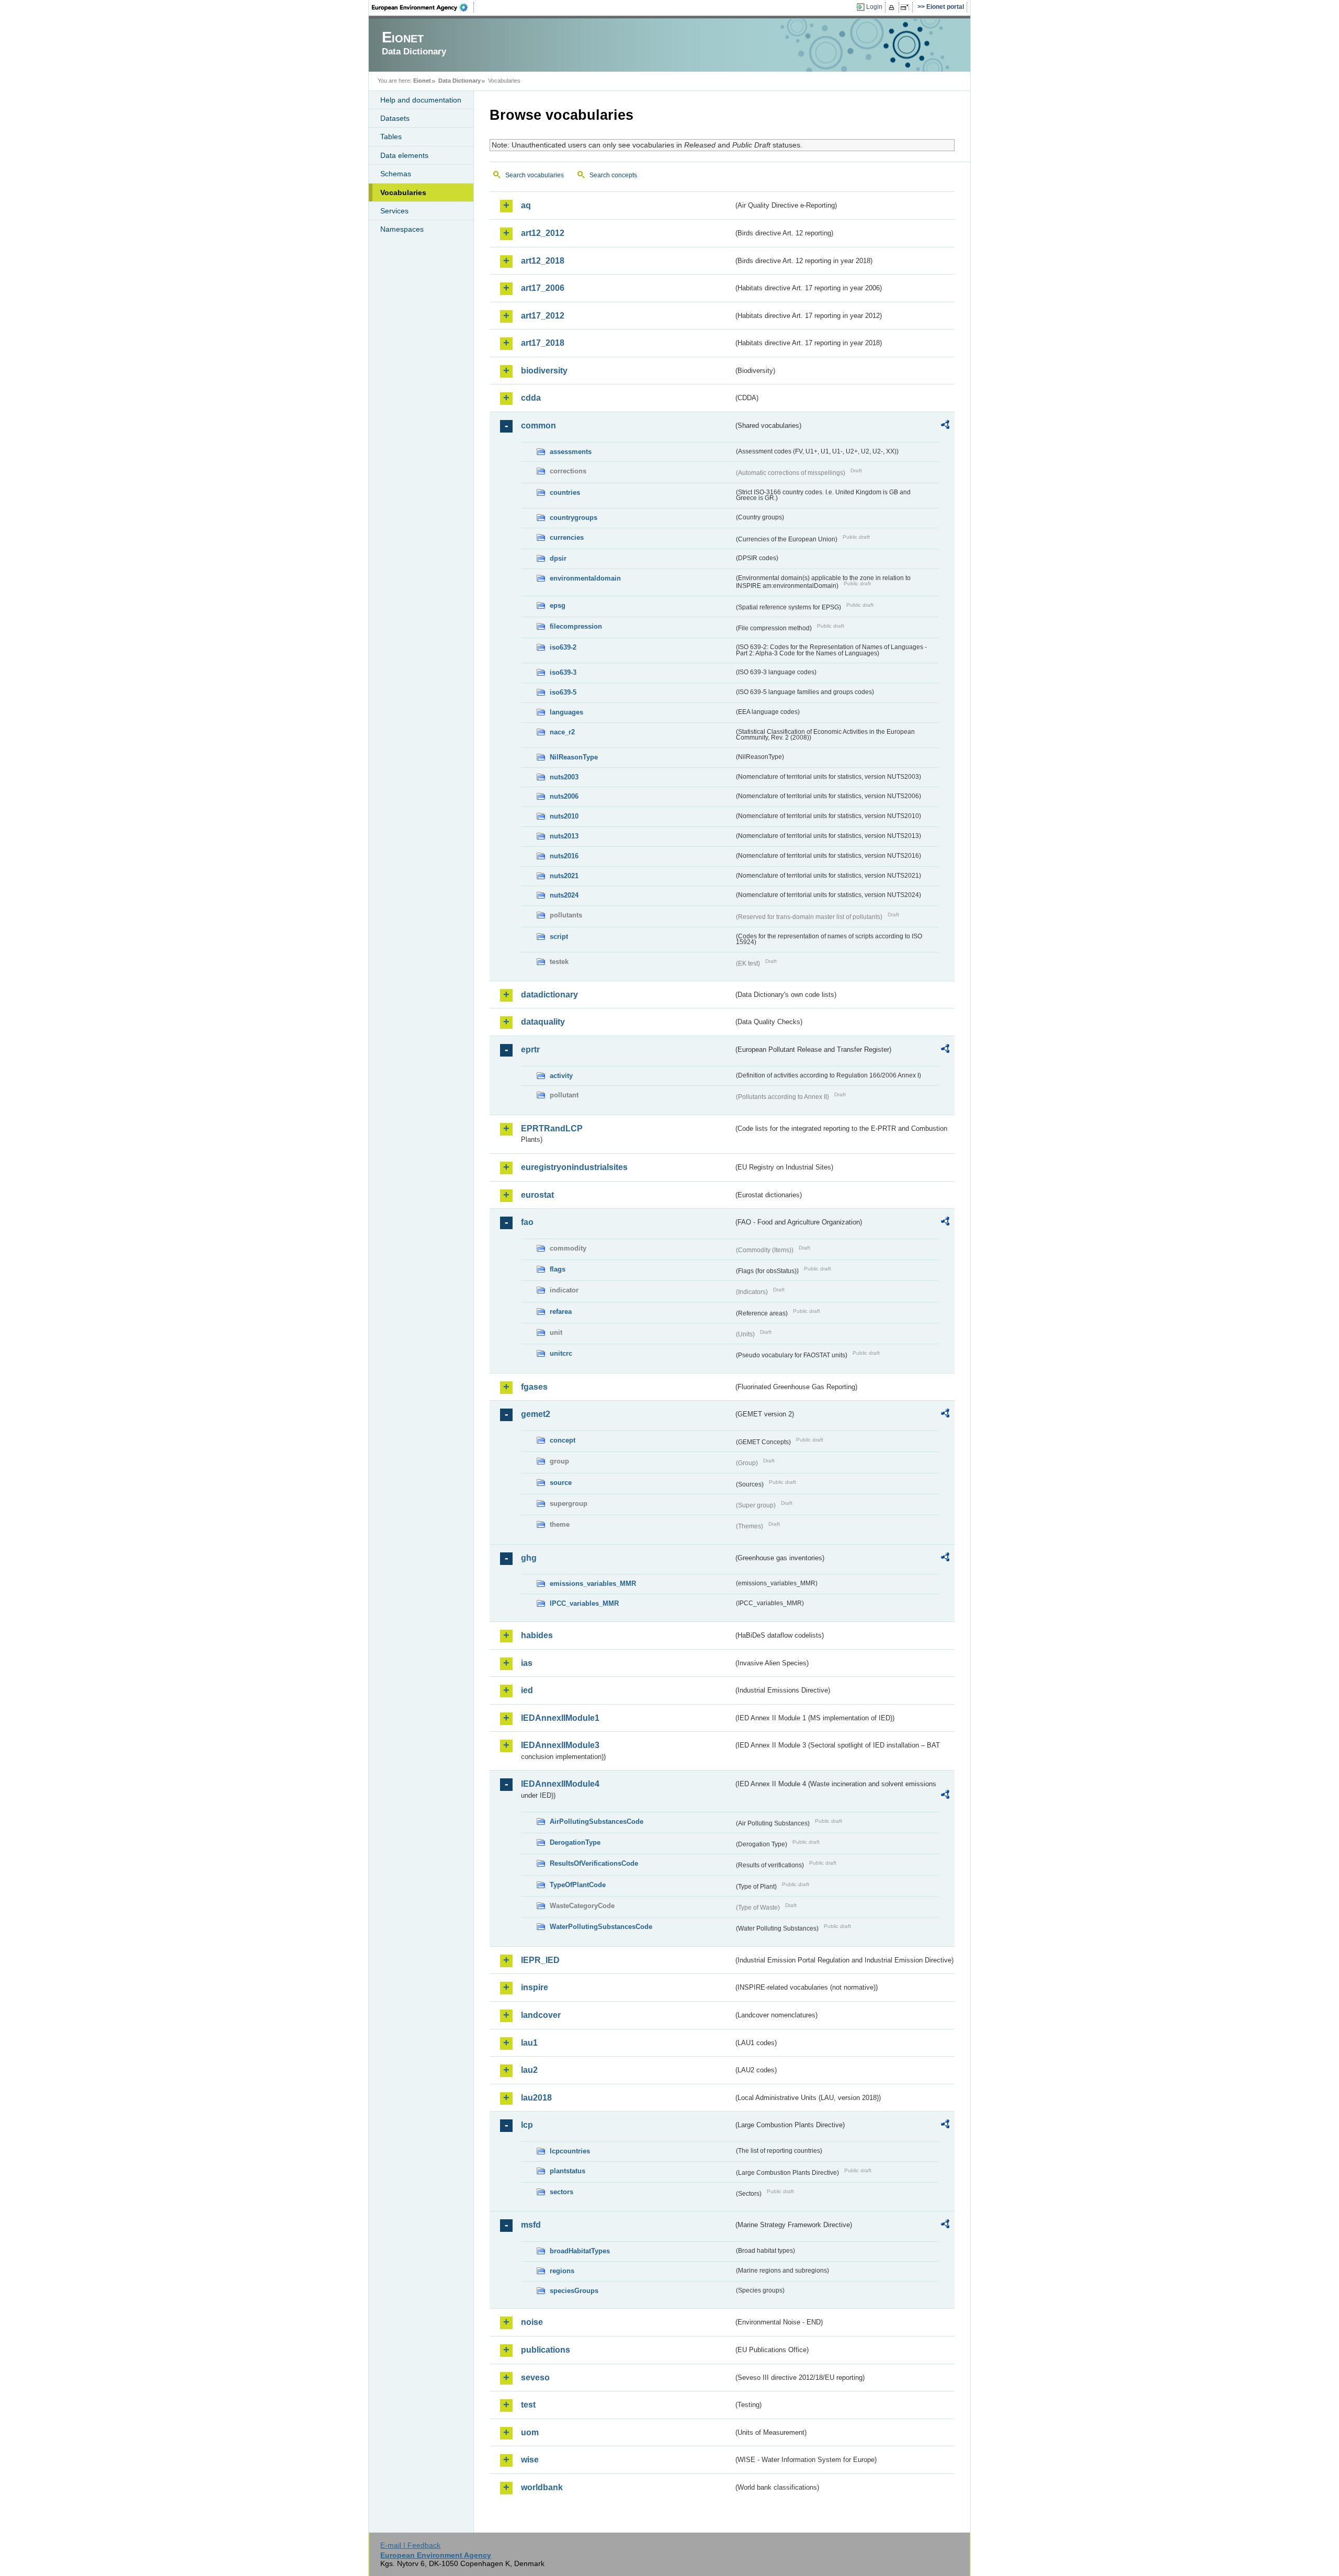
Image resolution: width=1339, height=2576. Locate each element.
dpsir (558, 558)
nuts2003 (564, 777)
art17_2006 (543, 288)
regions (562, 2271)
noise (532, 2322)
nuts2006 (564, 796)
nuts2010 (564, 816)
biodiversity (544, 371)
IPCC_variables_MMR (584, 1603)
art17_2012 (543, 316)
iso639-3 (563, 672)
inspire (535, 1987)
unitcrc (561, 1353)
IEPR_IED (540, 1960)
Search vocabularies (535, 175)
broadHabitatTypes (580, 2251)
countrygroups (574, 518)
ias (527, 1663)
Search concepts (613, 175)
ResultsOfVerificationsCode (594, 1863)
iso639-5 (563, 692)
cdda (531, 398)
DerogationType (575, 1842)
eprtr (530, 1049)
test (528, 2405)
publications (546, 2350)
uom (530, 2432)
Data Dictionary (459, 81)
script (559, 937)
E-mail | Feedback (410, 2545)
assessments (571, 452)
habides (537, 1635)
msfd (531, 2225)
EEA (423, 7)
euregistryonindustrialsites (574, 1167)
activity (561, 1076)
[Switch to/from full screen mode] (907, 7)
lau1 (529, 2043)
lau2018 (536, 2098)
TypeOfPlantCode (578, 1885)
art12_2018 (543, 261)
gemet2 (536, 1414)
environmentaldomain (585, 578)
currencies (567, 537)
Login (874, 7)
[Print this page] (893, 7)
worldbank (542, 2487)
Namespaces (402, 229)
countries (565, 492)
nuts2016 (564, 856)
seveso (535, 2378)
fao (527, 1222)
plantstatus (568, 2171)
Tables (391, 137)
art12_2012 (543, 233)
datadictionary (549, 995)
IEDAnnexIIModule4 (560, 1784)
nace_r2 (562, 732)
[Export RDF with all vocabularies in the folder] (945, 426)
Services (394, 211)
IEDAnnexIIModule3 (560, 1745)
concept (563, 1440)
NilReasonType (574, 757)
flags (558, 1269)
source (561, 1483)
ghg (529, 1558)
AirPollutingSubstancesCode (597, 1822)
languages (566, 712)
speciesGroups (574, 2291)
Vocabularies (403, 192)
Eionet (422, 81)
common (538, 425)
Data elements (404, 155)
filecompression (576, 626)
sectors (561, 2192)
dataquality (543, 1022)
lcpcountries (570, 2151)
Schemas (396, 174)
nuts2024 (564, 895)
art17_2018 (543, 343)
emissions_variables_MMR (593, 1584)
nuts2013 (564, 836)
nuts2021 (564, 876)
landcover (541, 2015)
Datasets (395, 118)
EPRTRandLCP (552, 1128)
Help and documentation (421, 100)
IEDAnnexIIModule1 (560, 1718)
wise (530, 2460)
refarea (561, 1312)
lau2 (529, 2070)
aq (526, 205)
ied (527, 1690)
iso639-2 (563, 647)
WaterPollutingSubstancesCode (601, 1927)
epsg (558, 605)
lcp (527, 2125)
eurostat (537, 1195)
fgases (534, 1387)
